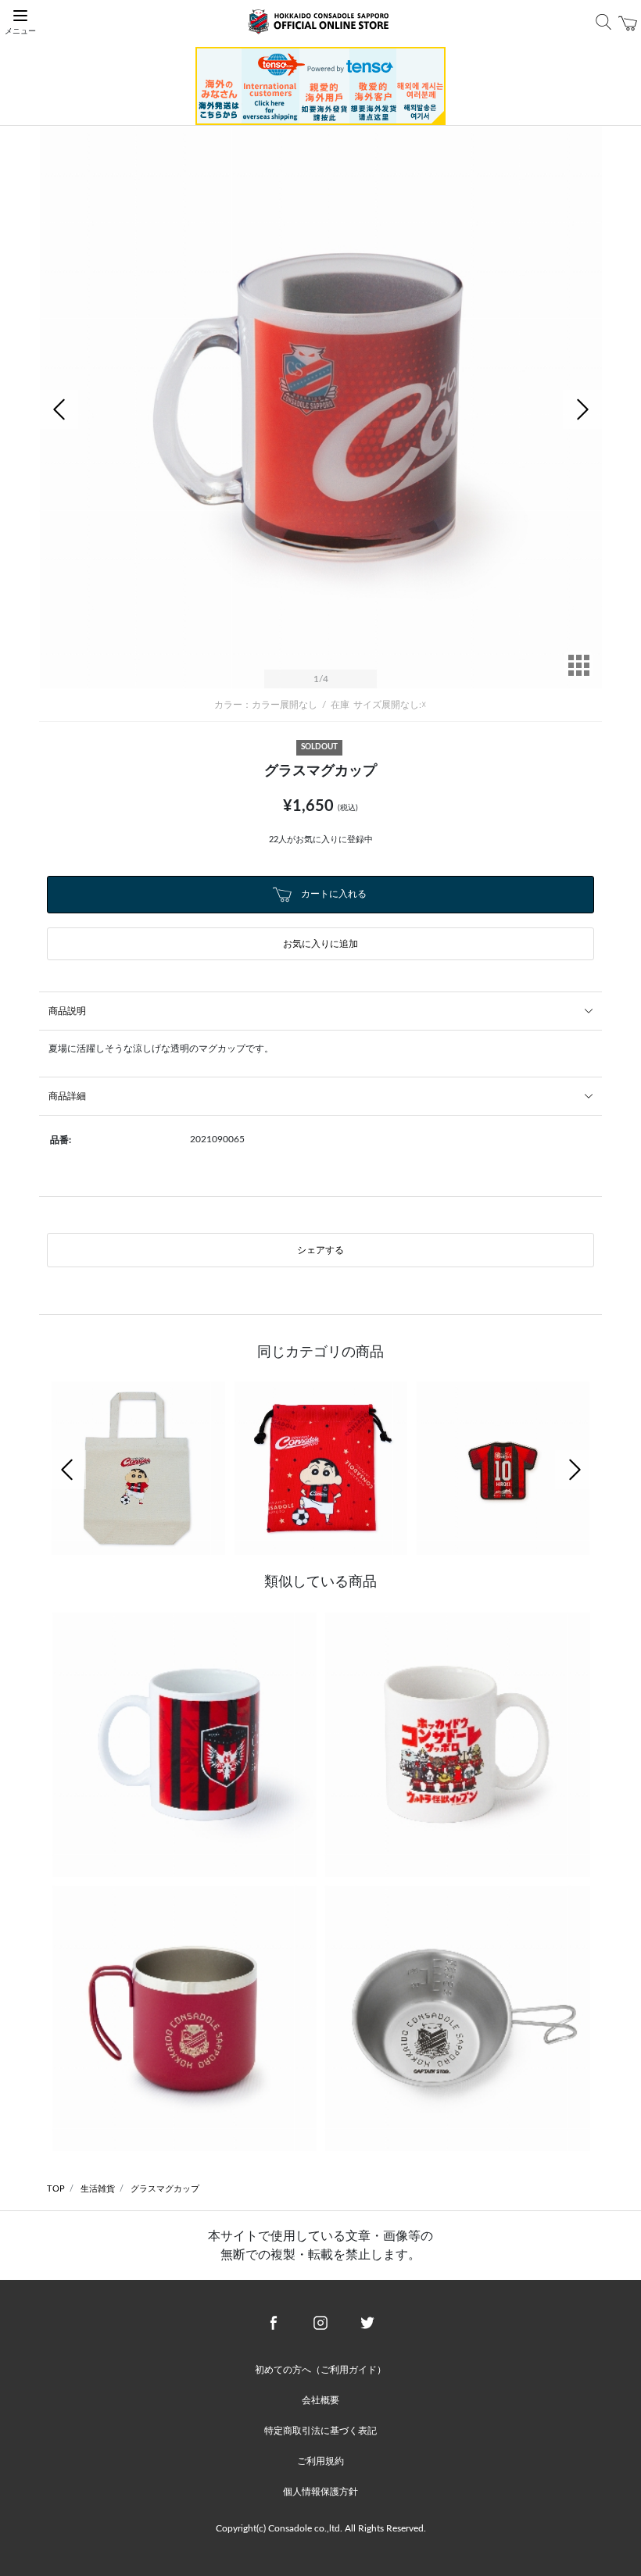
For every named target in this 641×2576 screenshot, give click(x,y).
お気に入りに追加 (320, 944)
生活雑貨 (98, 2189)
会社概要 (320, 2400)
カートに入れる (333, 894)
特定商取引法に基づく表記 (320, 2431)
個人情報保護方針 (320, 2492)
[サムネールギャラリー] (578, 676)
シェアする (320, 1250)
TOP (56, 2189)
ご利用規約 (320, 2461)
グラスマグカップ (165, 2189)
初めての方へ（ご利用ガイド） (320, 2370)
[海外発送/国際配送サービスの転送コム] (320, 85)
